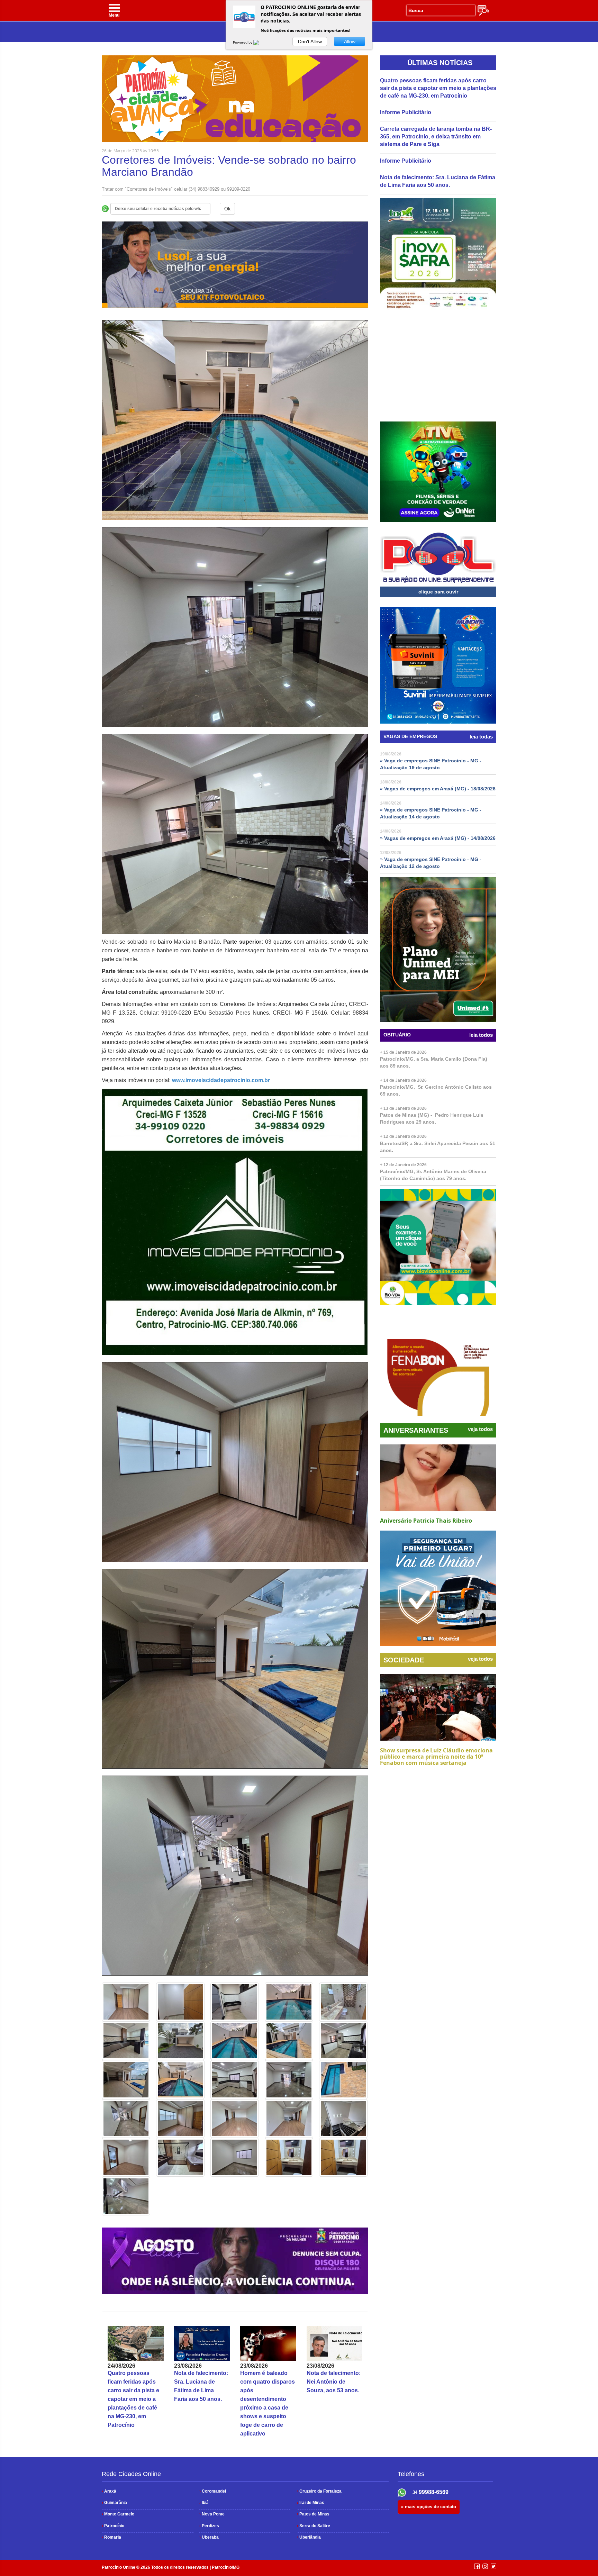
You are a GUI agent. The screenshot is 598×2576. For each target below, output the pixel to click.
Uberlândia (309, 2537)
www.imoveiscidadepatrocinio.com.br (221, 1080)
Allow (350, 42)
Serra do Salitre (314, 2526)
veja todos (480, 1429)
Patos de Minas (313, 2514)
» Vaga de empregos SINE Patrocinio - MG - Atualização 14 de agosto (431, 813)
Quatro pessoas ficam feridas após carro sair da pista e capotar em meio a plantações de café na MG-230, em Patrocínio (133, 2399)
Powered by (243, 42)
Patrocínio (113, 2526)
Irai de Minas (311, 2503)
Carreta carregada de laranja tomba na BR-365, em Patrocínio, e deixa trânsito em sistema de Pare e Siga (436, 137)
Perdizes (209, 2526)
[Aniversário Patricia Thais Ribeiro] (438, 1478)
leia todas (481, 737)
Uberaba (209, 2537)
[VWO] (260, 42)
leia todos (481, 1035)
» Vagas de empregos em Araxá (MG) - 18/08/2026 (438, 789)
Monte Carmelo (118, 2514)
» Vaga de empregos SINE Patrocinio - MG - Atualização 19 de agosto (431, 764)
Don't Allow (310, 42)
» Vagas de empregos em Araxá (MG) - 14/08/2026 (438, 838)
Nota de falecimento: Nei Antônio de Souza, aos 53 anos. (334, 2382)
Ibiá (204, 2503)
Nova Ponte (212, 2514)
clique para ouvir (438, 592)
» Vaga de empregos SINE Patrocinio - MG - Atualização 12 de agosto (431, 863)
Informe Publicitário (406, 112)
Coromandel (213, 2491)
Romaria (111, 2537)
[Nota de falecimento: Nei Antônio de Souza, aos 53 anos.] (335, 2343)
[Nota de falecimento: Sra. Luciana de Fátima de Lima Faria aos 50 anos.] (202, 2343)
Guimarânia (114, 2503)
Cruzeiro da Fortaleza (319, 2491)
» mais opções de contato (429, 2507)
